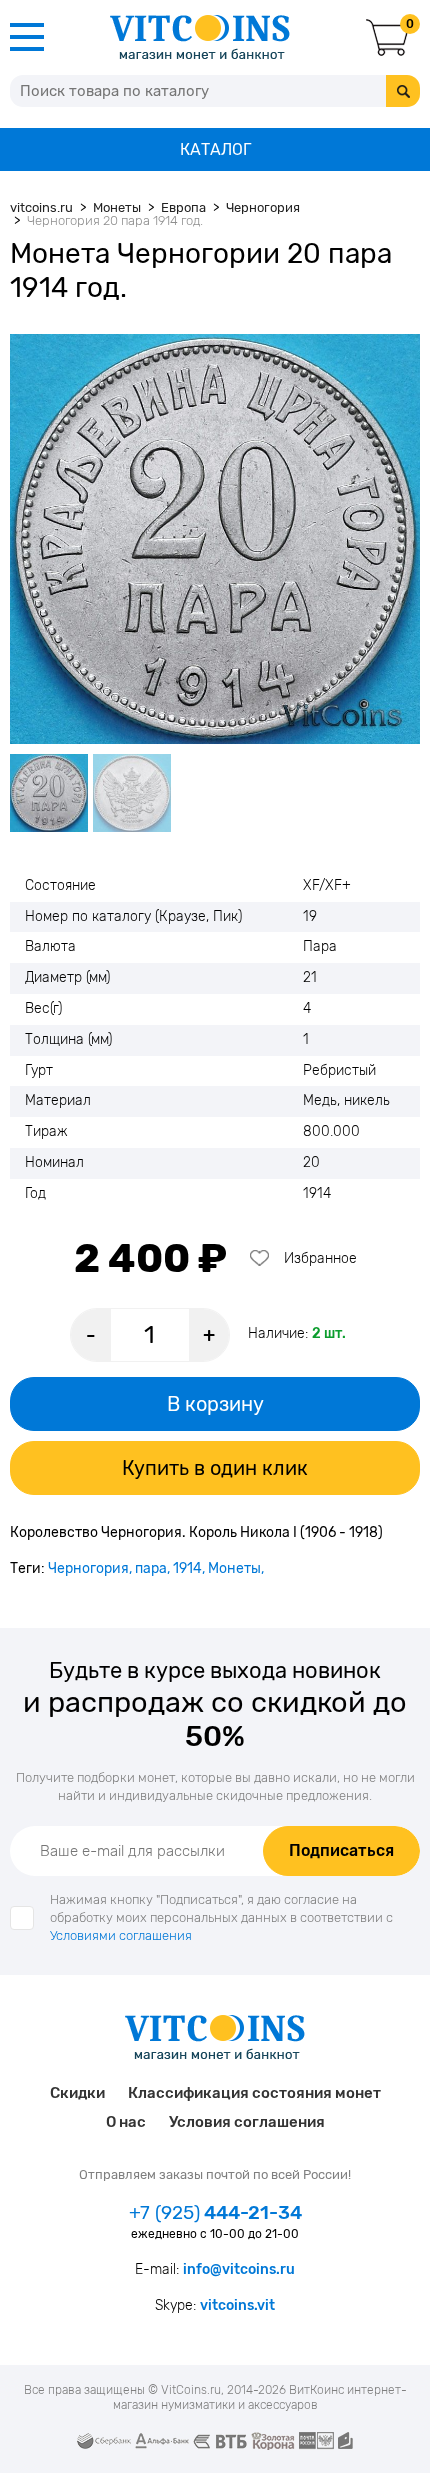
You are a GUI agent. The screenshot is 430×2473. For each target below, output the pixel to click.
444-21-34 (215, 2213)
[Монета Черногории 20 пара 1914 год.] (215, 539)
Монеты (234, 1568)
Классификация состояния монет (254, 2093)
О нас (126, 2122)
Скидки (77, 2093)
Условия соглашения (247, 2122)
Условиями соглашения (121, 1935)
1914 (187, 1568)
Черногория (88, 1568)
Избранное (320, 1258)
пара (151, 1568)
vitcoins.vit (237, 2305)
